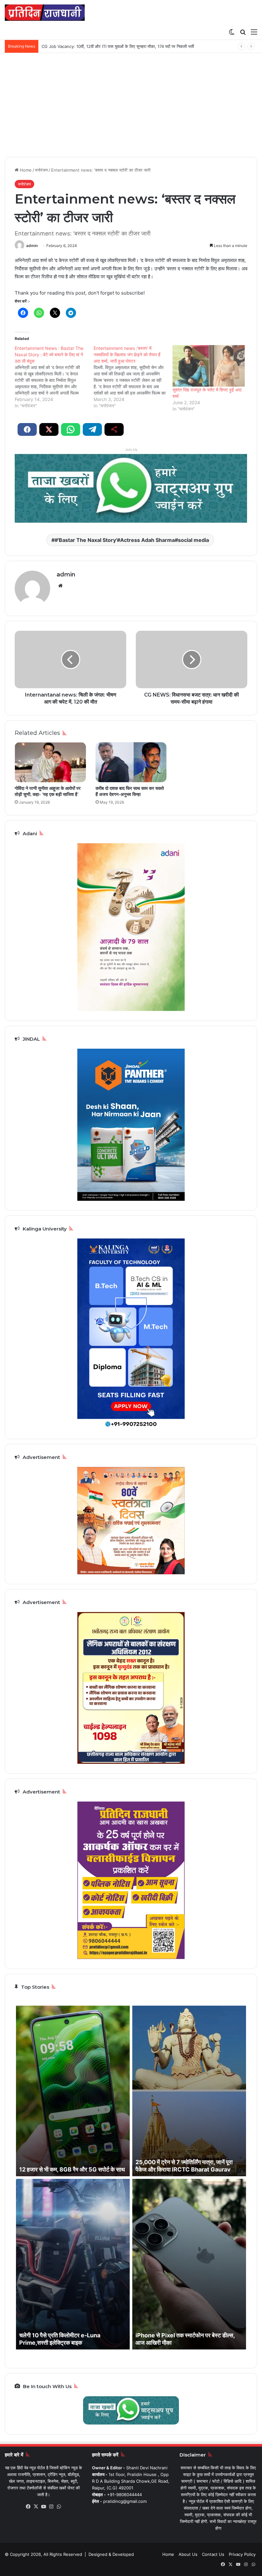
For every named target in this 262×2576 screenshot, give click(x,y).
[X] (36, 2507)
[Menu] (254, 32)
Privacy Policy (242, 2554)
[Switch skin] (232, 32)
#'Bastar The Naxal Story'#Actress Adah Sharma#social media (132, 540)
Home (25, 170)
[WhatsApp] (59, 2507)
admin (32, 246)
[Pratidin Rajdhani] (45, 13)
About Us (188, 2554)
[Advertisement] (131, 107)
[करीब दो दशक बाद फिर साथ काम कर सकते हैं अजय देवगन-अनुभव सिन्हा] (131, 762)
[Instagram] (51, 2507)
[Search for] (243, 32)
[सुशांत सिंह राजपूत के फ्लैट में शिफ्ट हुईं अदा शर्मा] (209, 366)
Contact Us (213, 2554)
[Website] (60, 586)
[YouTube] (44, 2507)
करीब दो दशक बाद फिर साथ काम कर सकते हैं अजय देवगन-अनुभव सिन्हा (130, 791)
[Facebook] (28, 2507)
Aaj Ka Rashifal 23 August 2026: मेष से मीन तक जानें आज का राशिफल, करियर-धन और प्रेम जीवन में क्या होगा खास (136, 46)
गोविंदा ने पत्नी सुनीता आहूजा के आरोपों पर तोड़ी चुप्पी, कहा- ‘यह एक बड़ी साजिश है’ (48, 791)
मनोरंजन (41, 170)
